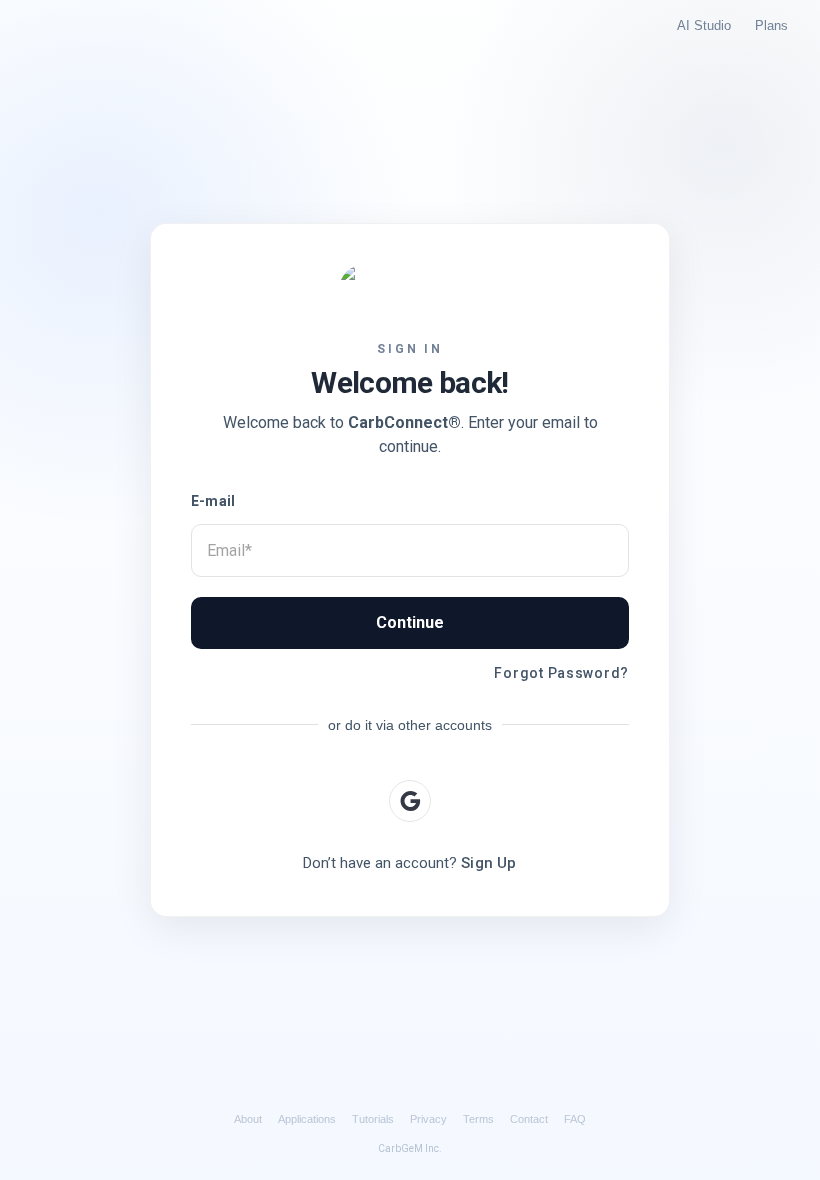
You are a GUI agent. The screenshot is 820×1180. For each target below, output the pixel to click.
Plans (771, 25)
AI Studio (704, 25)
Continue (410, 622)
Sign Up (488, 863)
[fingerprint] (410, 801)
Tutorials (373, 1119)
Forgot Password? (561, 673)
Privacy (428, 1119)
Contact (529, 1119)
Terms (478, 1119)
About (248, 1119)
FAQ (575, 1119)
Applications (307, 1119)
